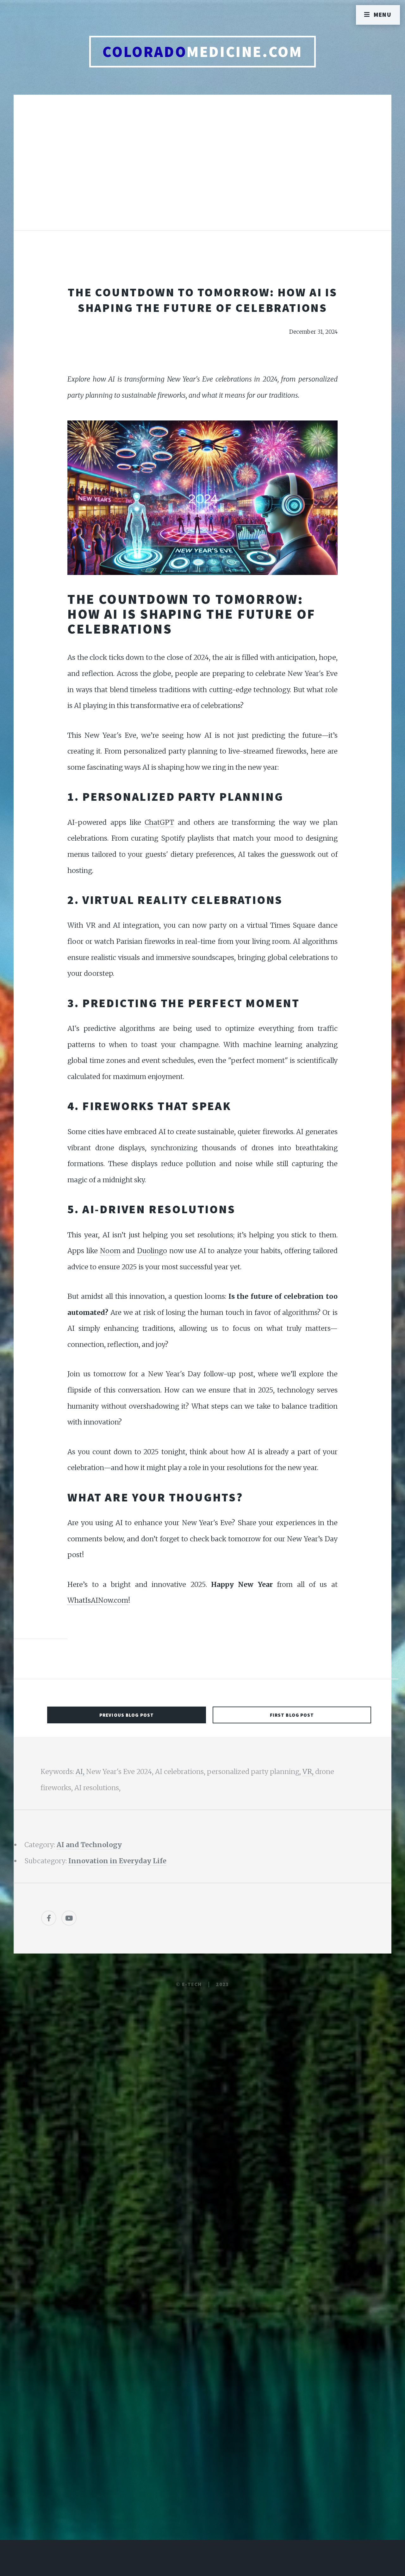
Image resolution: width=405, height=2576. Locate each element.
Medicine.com (202, 52)
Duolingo (152, 1251)
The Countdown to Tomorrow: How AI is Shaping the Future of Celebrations (202, 300)
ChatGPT (159, 822)
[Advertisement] (202, 169)
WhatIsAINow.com (98, 1600)
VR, (309, 1772)
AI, (81, 1772)
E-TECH (192, 1984)
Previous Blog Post (127, 1715)
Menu (383, 15)
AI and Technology (89, 1845)
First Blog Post (292, 1715)
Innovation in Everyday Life (117, 1861)
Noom (110, 1251)
